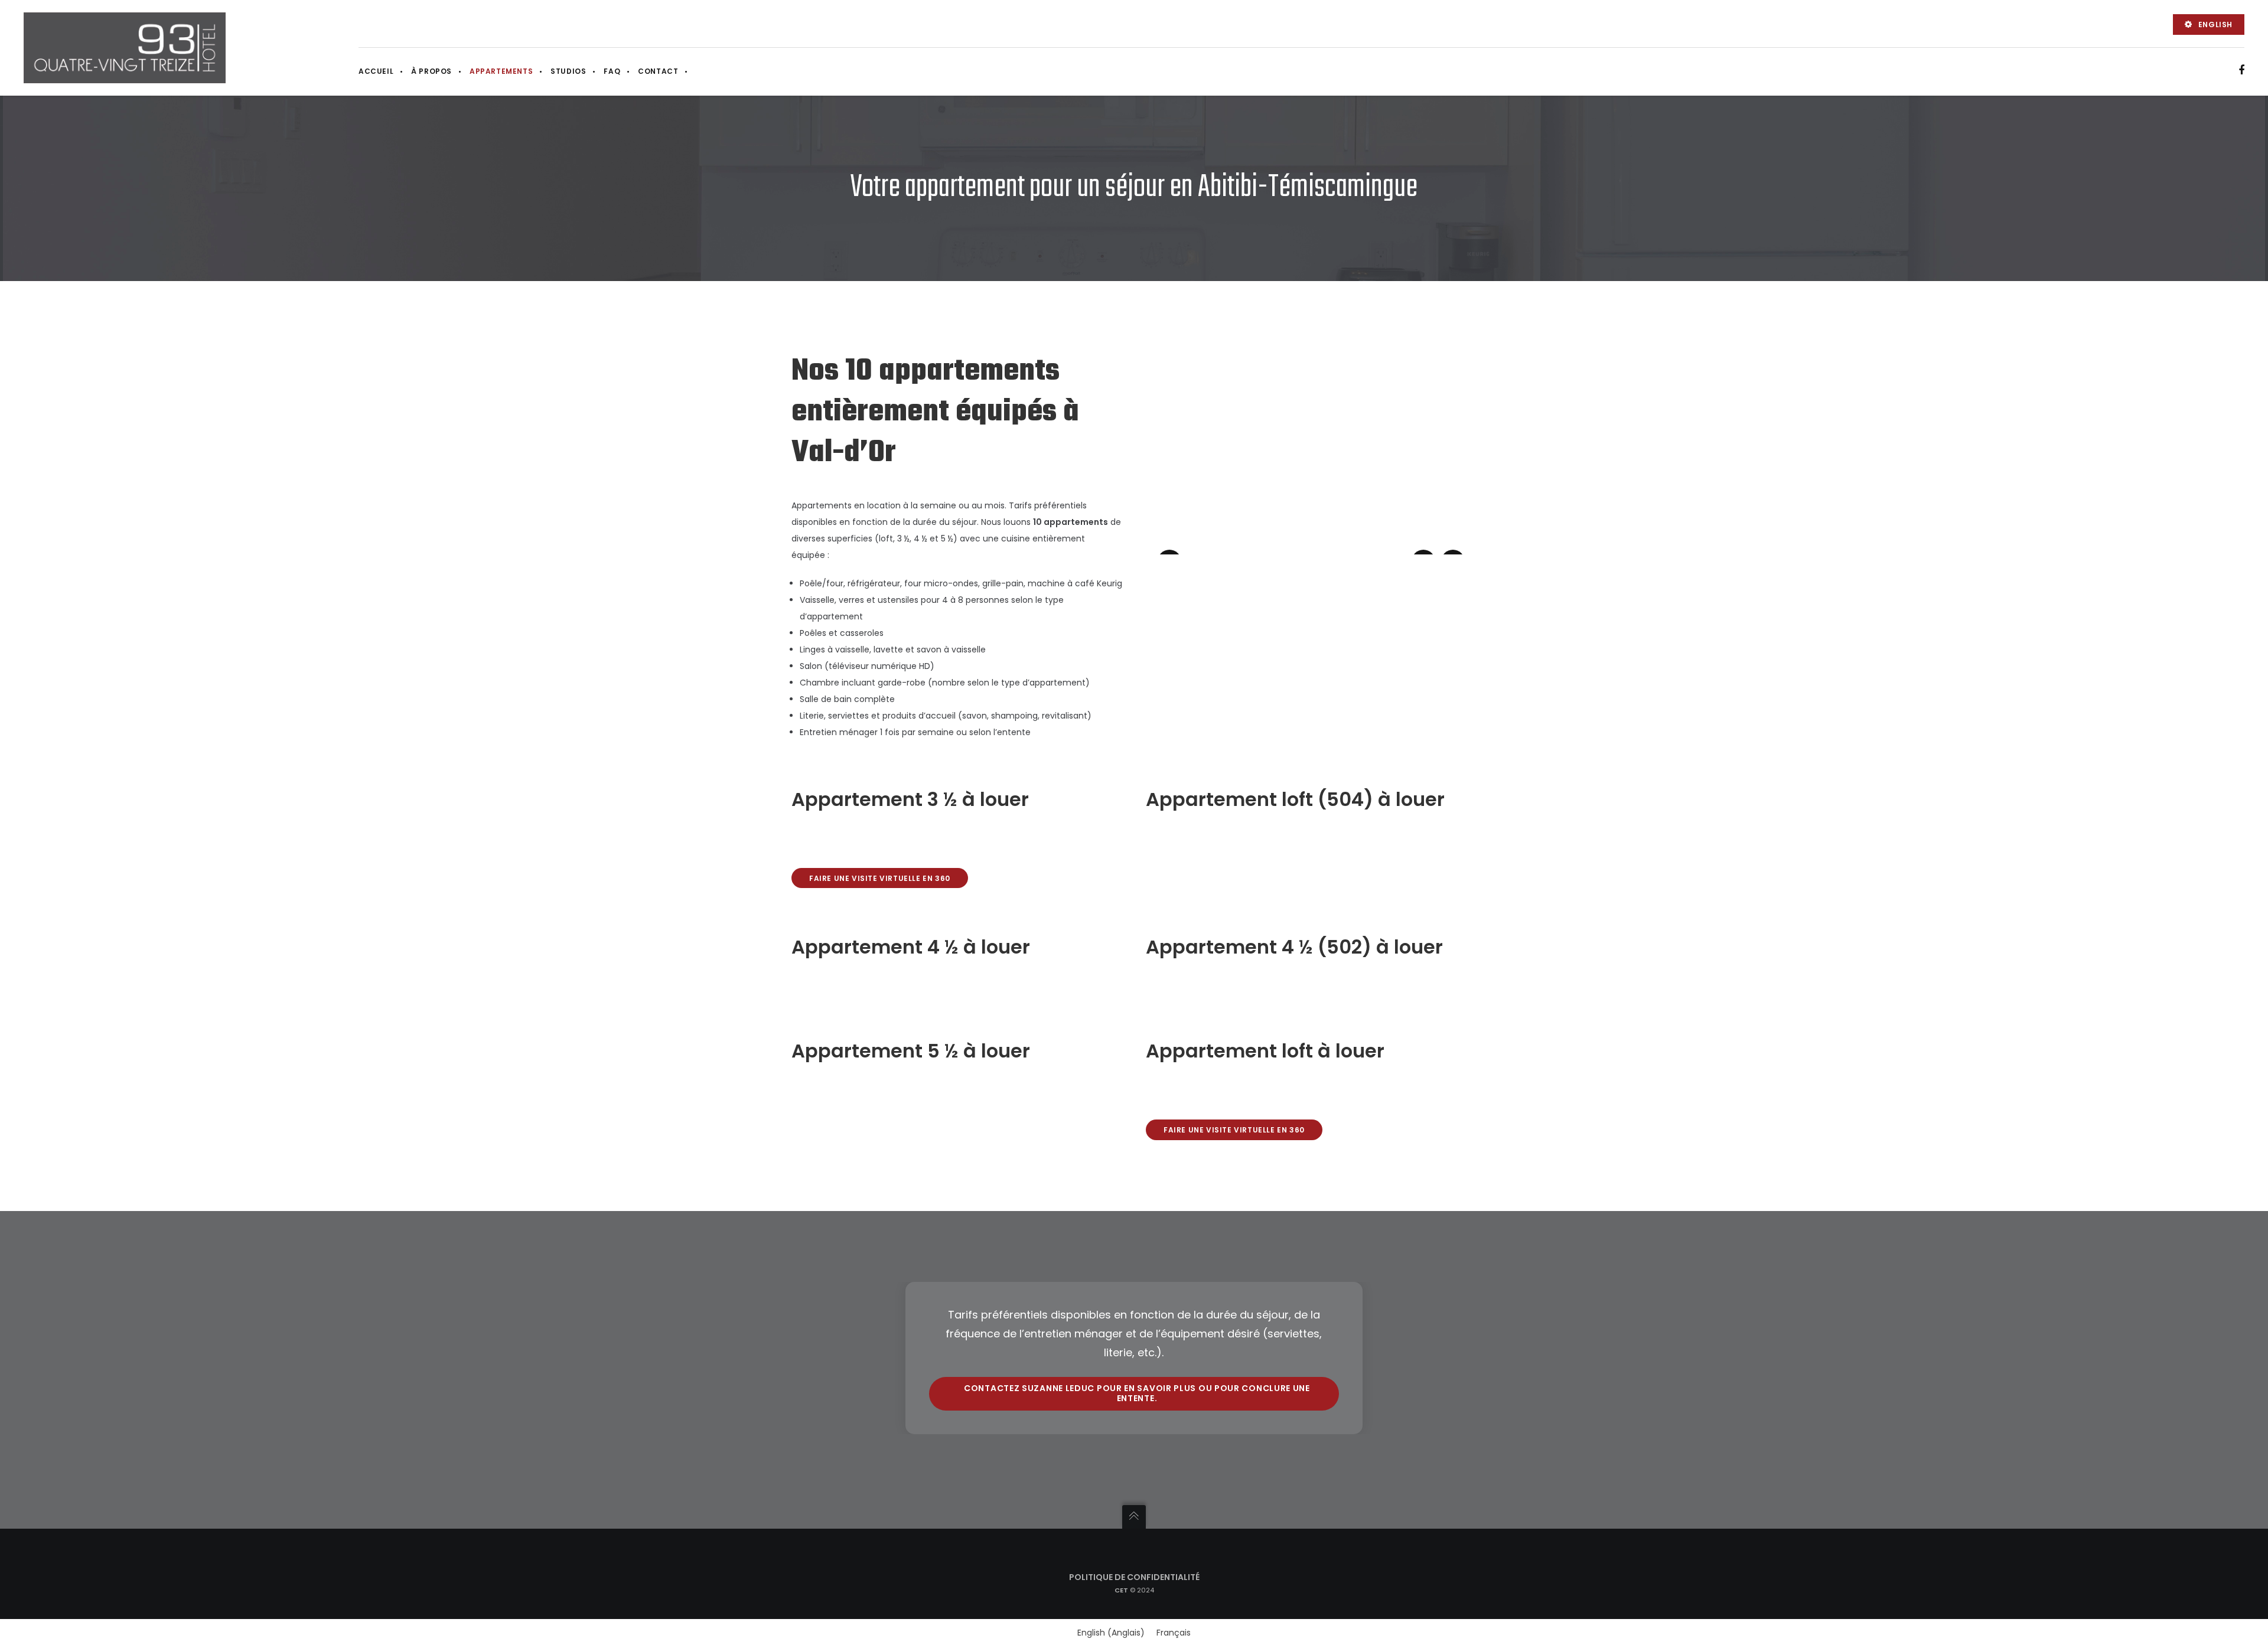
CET (1121, 1590)
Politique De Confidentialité (1134, 1577)
